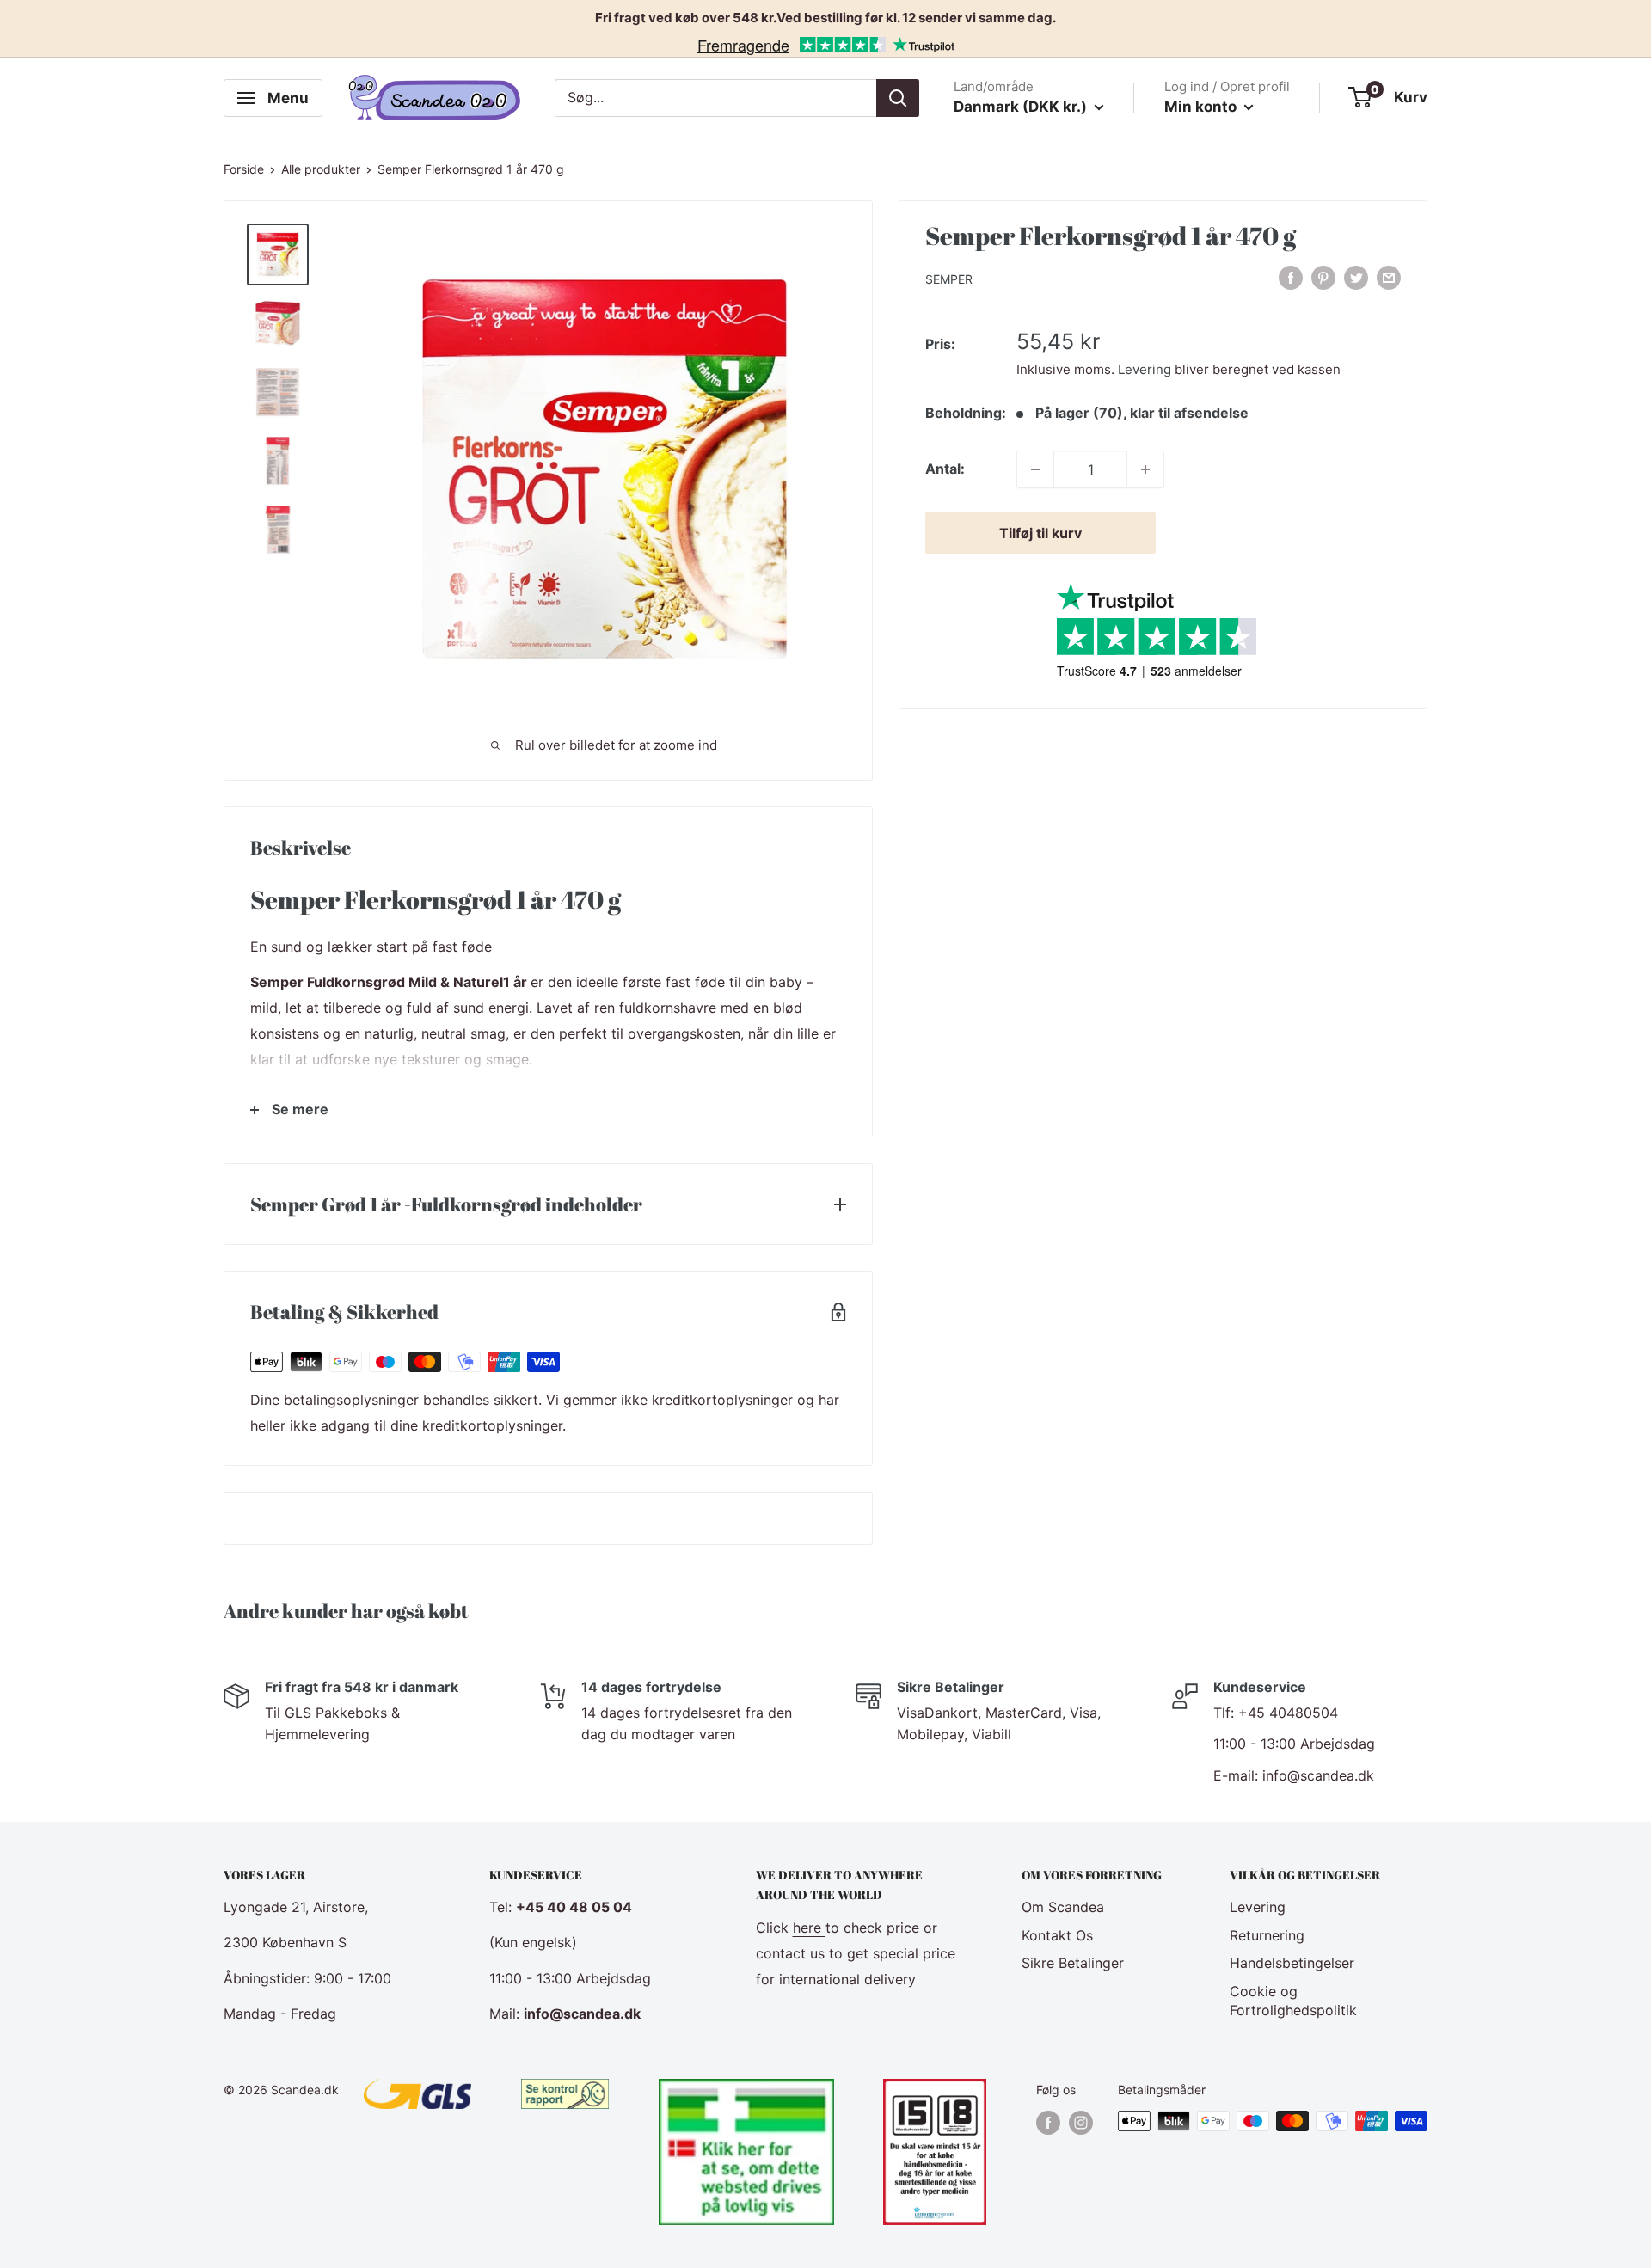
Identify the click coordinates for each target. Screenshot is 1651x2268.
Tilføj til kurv (1040, 533)
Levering (1145, 369)
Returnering (1267, 1935)
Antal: (945, 469)
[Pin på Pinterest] (1323, 278)
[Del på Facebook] (1291, 278)
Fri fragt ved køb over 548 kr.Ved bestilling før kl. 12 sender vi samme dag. (825, 18)
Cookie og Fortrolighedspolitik (1293, 2001)
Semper (949, 279)
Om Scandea (1063, 1907)
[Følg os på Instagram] (1081, 2123)
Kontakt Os (1057, 1935)
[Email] (1389, 278)
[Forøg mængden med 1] (1145, 469)
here (809, 1928)
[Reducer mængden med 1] (1035, 469)
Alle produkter (321, 169)
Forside (244, 169)
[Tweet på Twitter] (1356, 278)
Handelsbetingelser (1292, 1963)
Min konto (1202, 107)
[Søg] (898, 98)
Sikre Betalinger (1073, 1963)
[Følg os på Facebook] (1048, 2123)
